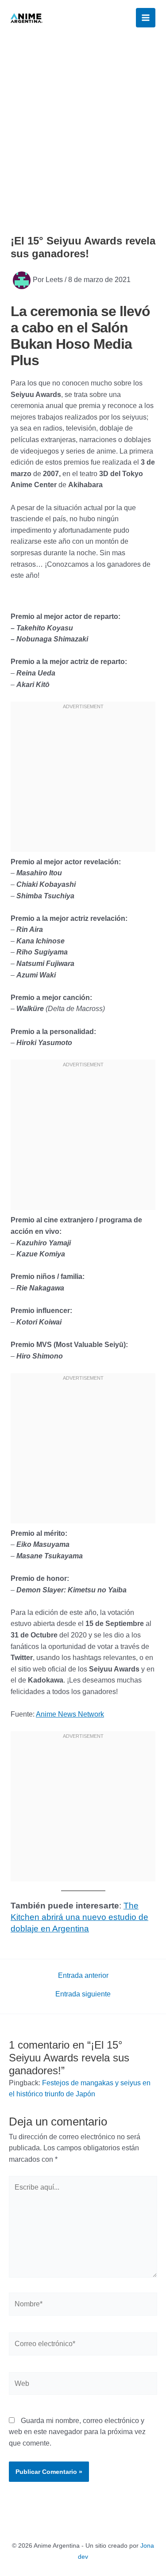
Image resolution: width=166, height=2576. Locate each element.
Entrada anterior (83, 1976)
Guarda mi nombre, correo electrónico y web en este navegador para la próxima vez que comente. (77, 2432)
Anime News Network (70, 1714)
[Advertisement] (83, 123)
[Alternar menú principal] (146, 18)
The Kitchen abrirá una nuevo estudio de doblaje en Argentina (79, 1917)
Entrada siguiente (83, 1994)
